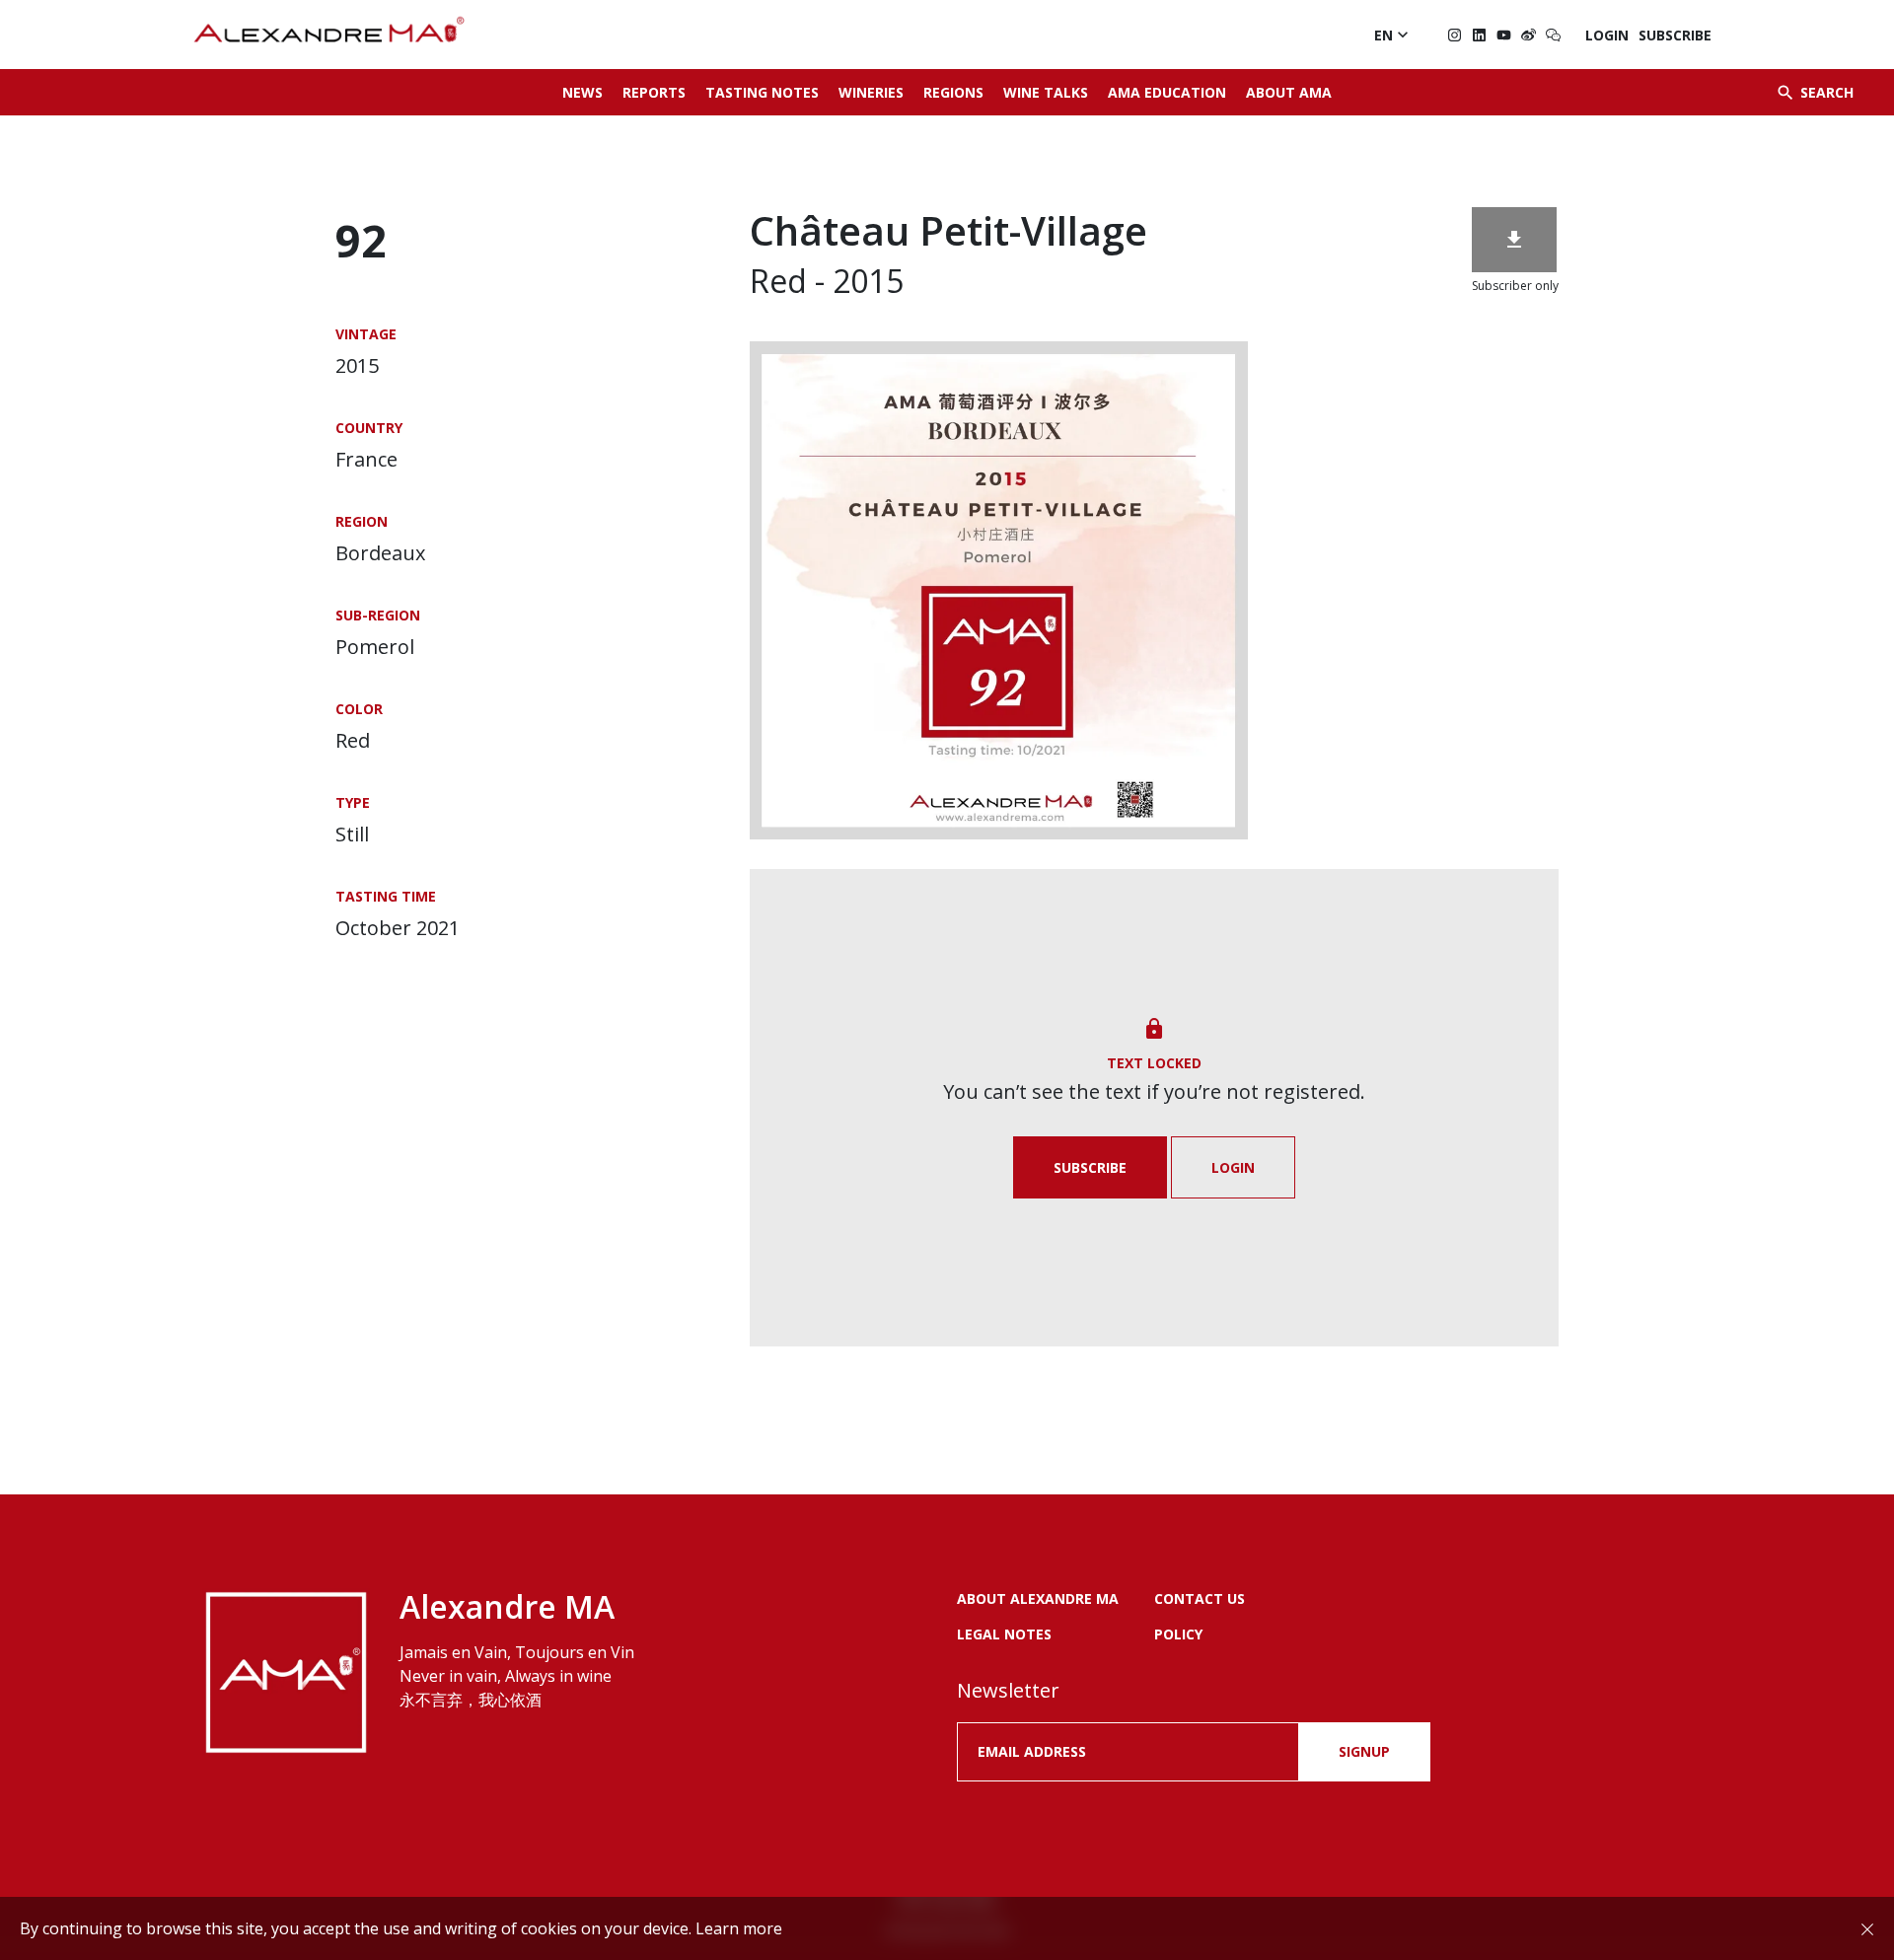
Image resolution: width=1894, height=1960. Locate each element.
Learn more (739, 1928)
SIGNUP (1364, 1751)
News (583, 92)
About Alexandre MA (1038, 1598)
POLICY (1178, 1634)
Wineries (871, 92)
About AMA (1289, 92)
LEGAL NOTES (1004, 1634)
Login (1607, 35)
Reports (654, 92)
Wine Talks (1046, 92)
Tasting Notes (762, 92)
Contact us (1200, 1598)
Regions (953, 92)
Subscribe (1675, 35)
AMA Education (1167, 92)
